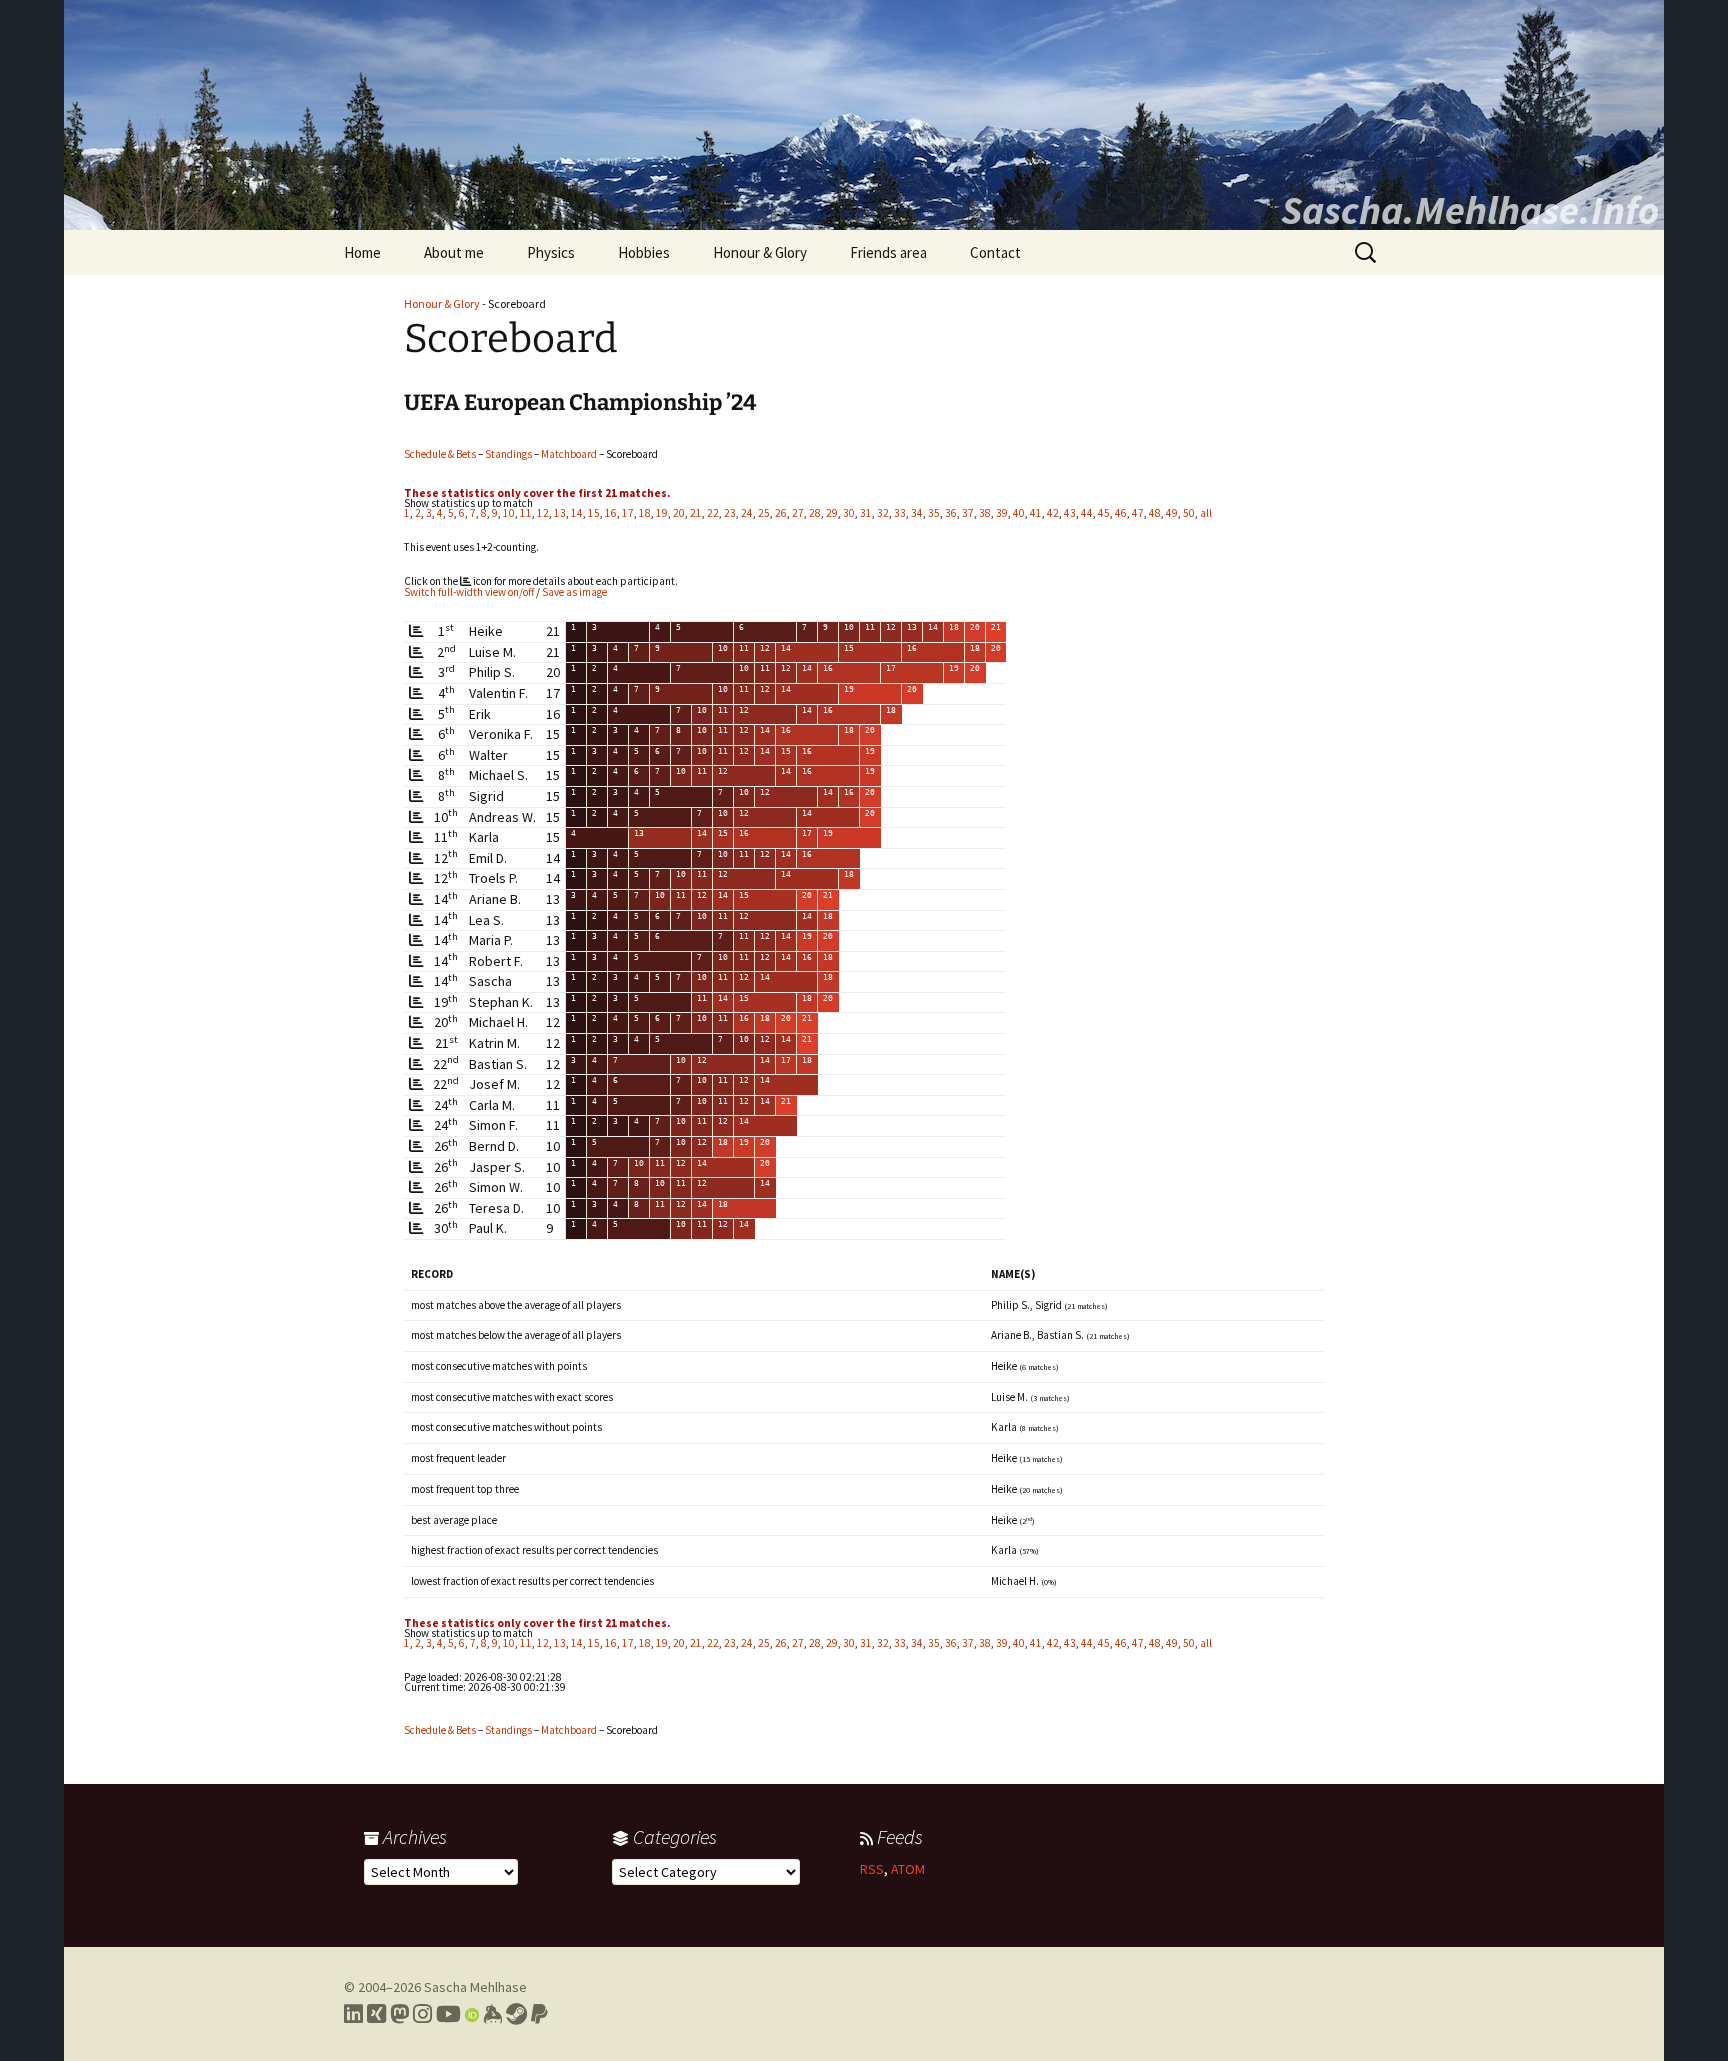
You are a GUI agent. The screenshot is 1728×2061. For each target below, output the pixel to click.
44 (1087, 513)
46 (1121, 513)
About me (454, 252)
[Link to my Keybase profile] (492, 2014)
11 (526, 513)
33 (900, 513)
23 (730, 513)
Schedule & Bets (440, 454)
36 (951, 513)
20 (679, 513)
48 (1155, 513)
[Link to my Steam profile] (516, 2014)
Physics (551, 252)
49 (1172, 513)
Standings (508, 454)
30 (849, 513)
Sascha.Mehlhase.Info (1470, 210)
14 (577, 513)
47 (1138, 513)
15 (594, 513)
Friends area (888, 252)
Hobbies (644, 252)
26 (781, 513)
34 (917, 513)
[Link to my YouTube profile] (448, 2014)
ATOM (908, 1869)
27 (798, 513)
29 (832, 513)
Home (362, 252)
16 (611, 513)
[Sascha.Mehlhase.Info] (864, 115)
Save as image (574, 592)
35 (934, 513)
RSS (872, 1869)
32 (883, 513)
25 (764, 513)
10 (509, 513)
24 (747, 513)
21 (696, 513)
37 (968, 513)
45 (1104, 513)
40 (1019, 513)
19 (662, 513)
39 (1002, 513)
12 (543, 513)
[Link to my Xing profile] (376, 2014)
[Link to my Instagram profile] (422, 2014)
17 (628, 513)
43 (1070, 513)
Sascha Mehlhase (475, 1987)
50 (1189, 513)
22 (713, 513)
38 (985, 513)
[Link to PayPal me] (539, 2014)
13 (560, 513)
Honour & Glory (760, 252)
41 (1036, 513)
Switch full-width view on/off (469, 592)
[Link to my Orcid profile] (472, 2014)
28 (815, 513)
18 (645, 513)
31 (866, 513)
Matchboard (569, 454)
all (1206, 513)
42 (1053, 513)
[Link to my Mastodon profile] (399, 2014)
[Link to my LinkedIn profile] (353, 2014)
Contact (995, 252)
